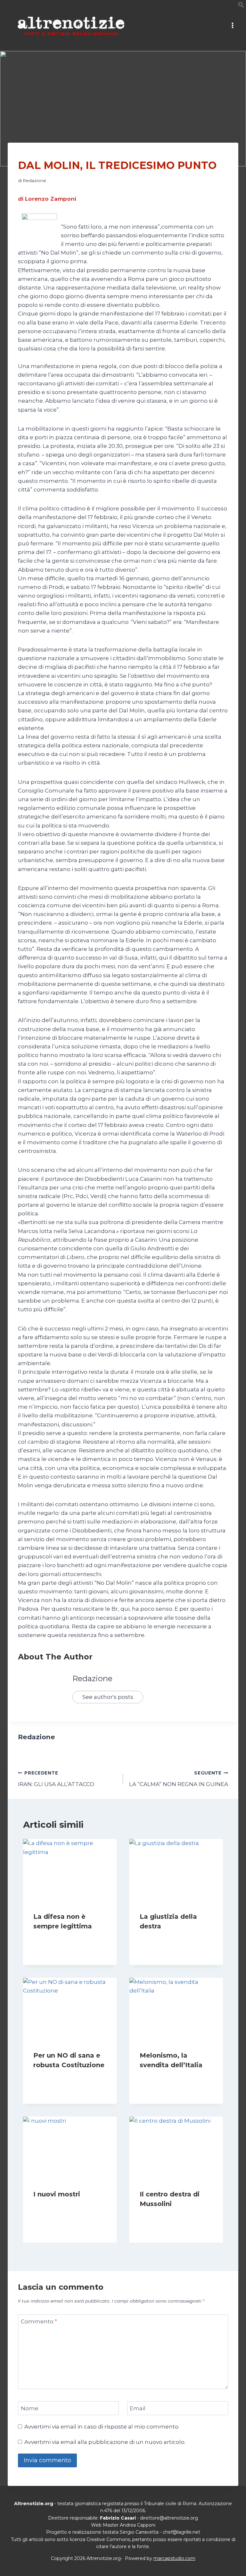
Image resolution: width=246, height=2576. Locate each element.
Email (138, 2408)
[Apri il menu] (232, 25)
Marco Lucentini (57, 2077)
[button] (241, 6)
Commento (39, 2321)
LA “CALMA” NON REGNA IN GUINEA (179, 1779)
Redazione (34, 180)
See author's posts (108, 1697)
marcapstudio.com (174, 2558)
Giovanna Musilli (57, 1939)
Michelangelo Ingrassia (171, 2216)
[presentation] (70, 1870)
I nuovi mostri (57, 2194)
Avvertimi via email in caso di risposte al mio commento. (102, 2427)
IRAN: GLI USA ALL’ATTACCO (56, 1779)
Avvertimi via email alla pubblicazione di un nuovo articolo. (105, 2442)
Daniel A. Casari (162, 2077)
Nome (30, 2408)
